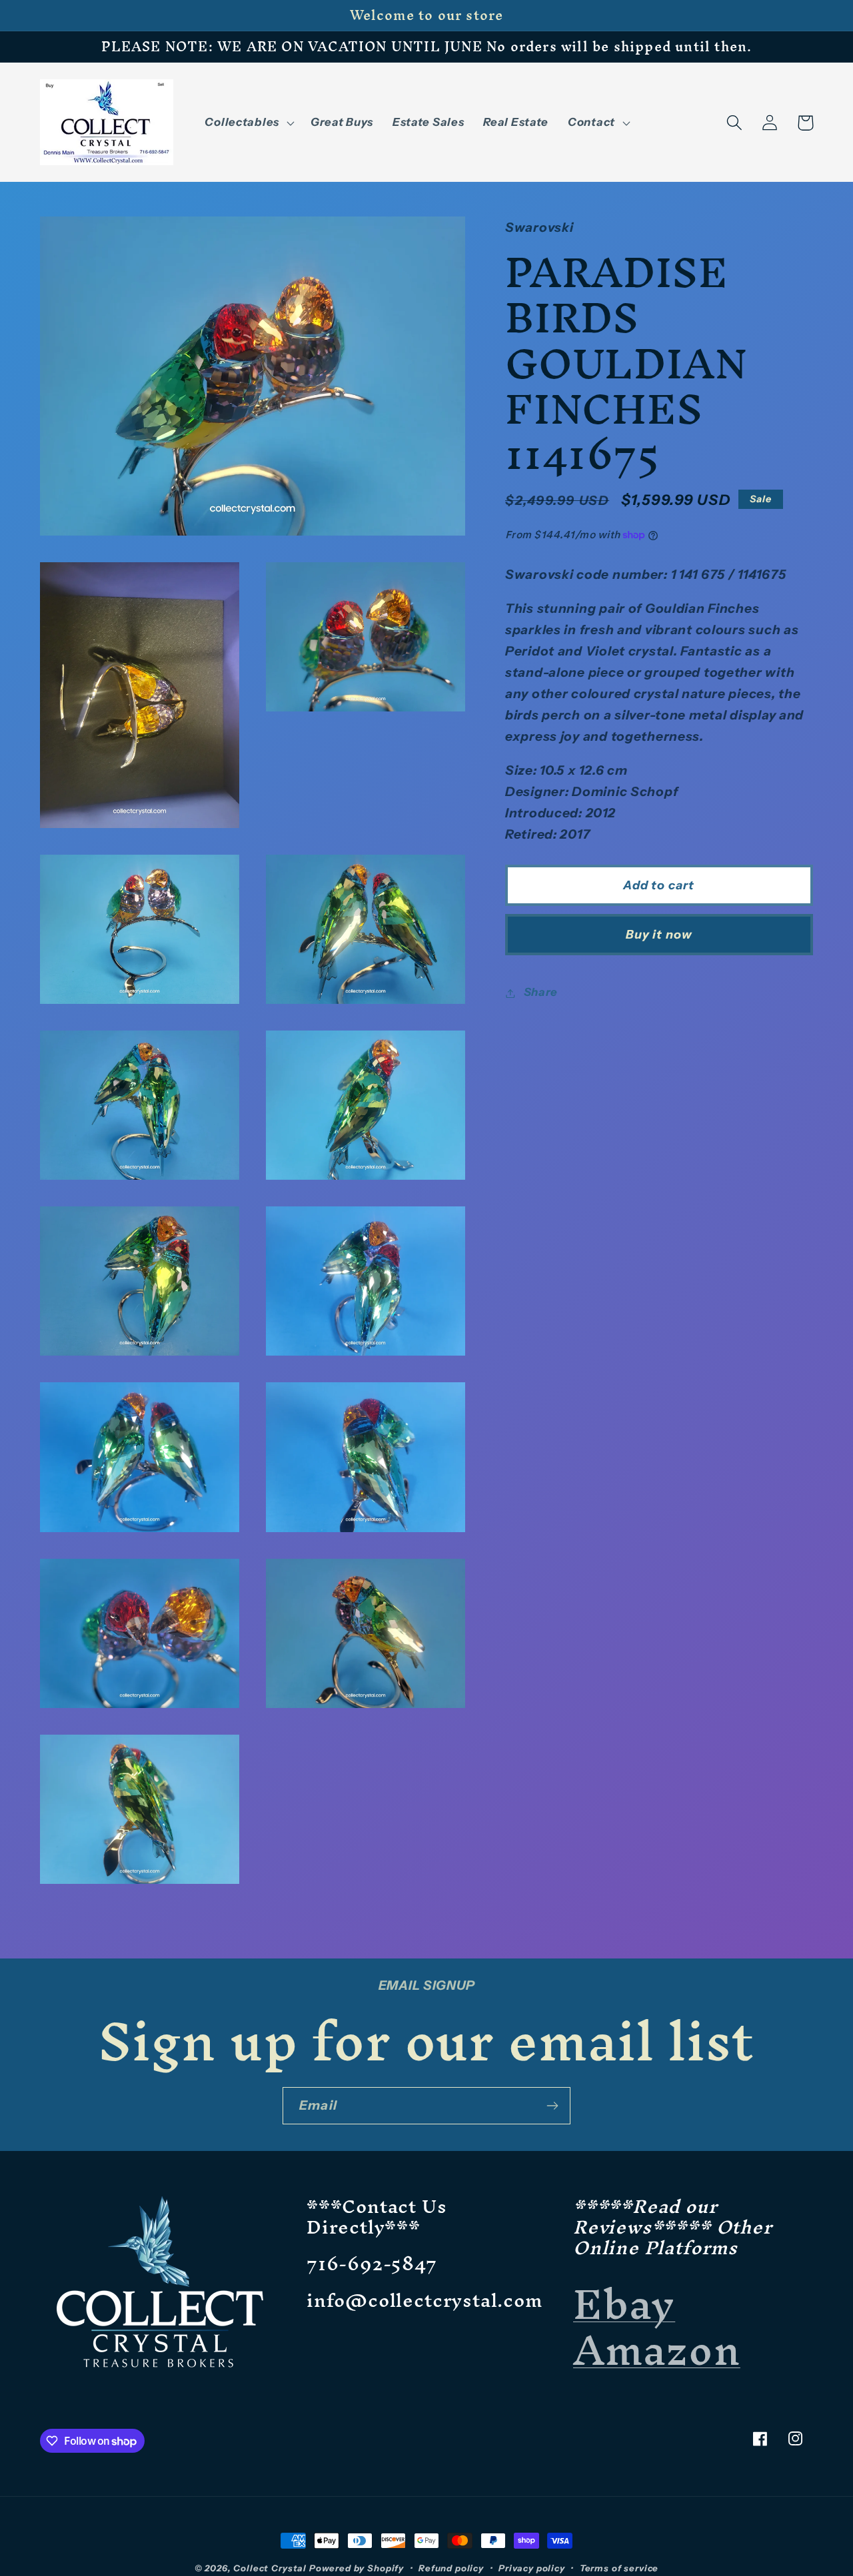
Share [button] (541, 993)
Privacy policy (532, 2568)
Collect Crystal (270, 2568)
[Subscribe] (552, 2106)
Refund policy (451, 2568)
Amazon (657, 2350)
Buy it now (659, 935)
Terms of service (619, 2568)
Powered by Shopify (357, 2568)
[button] (248, 123)
